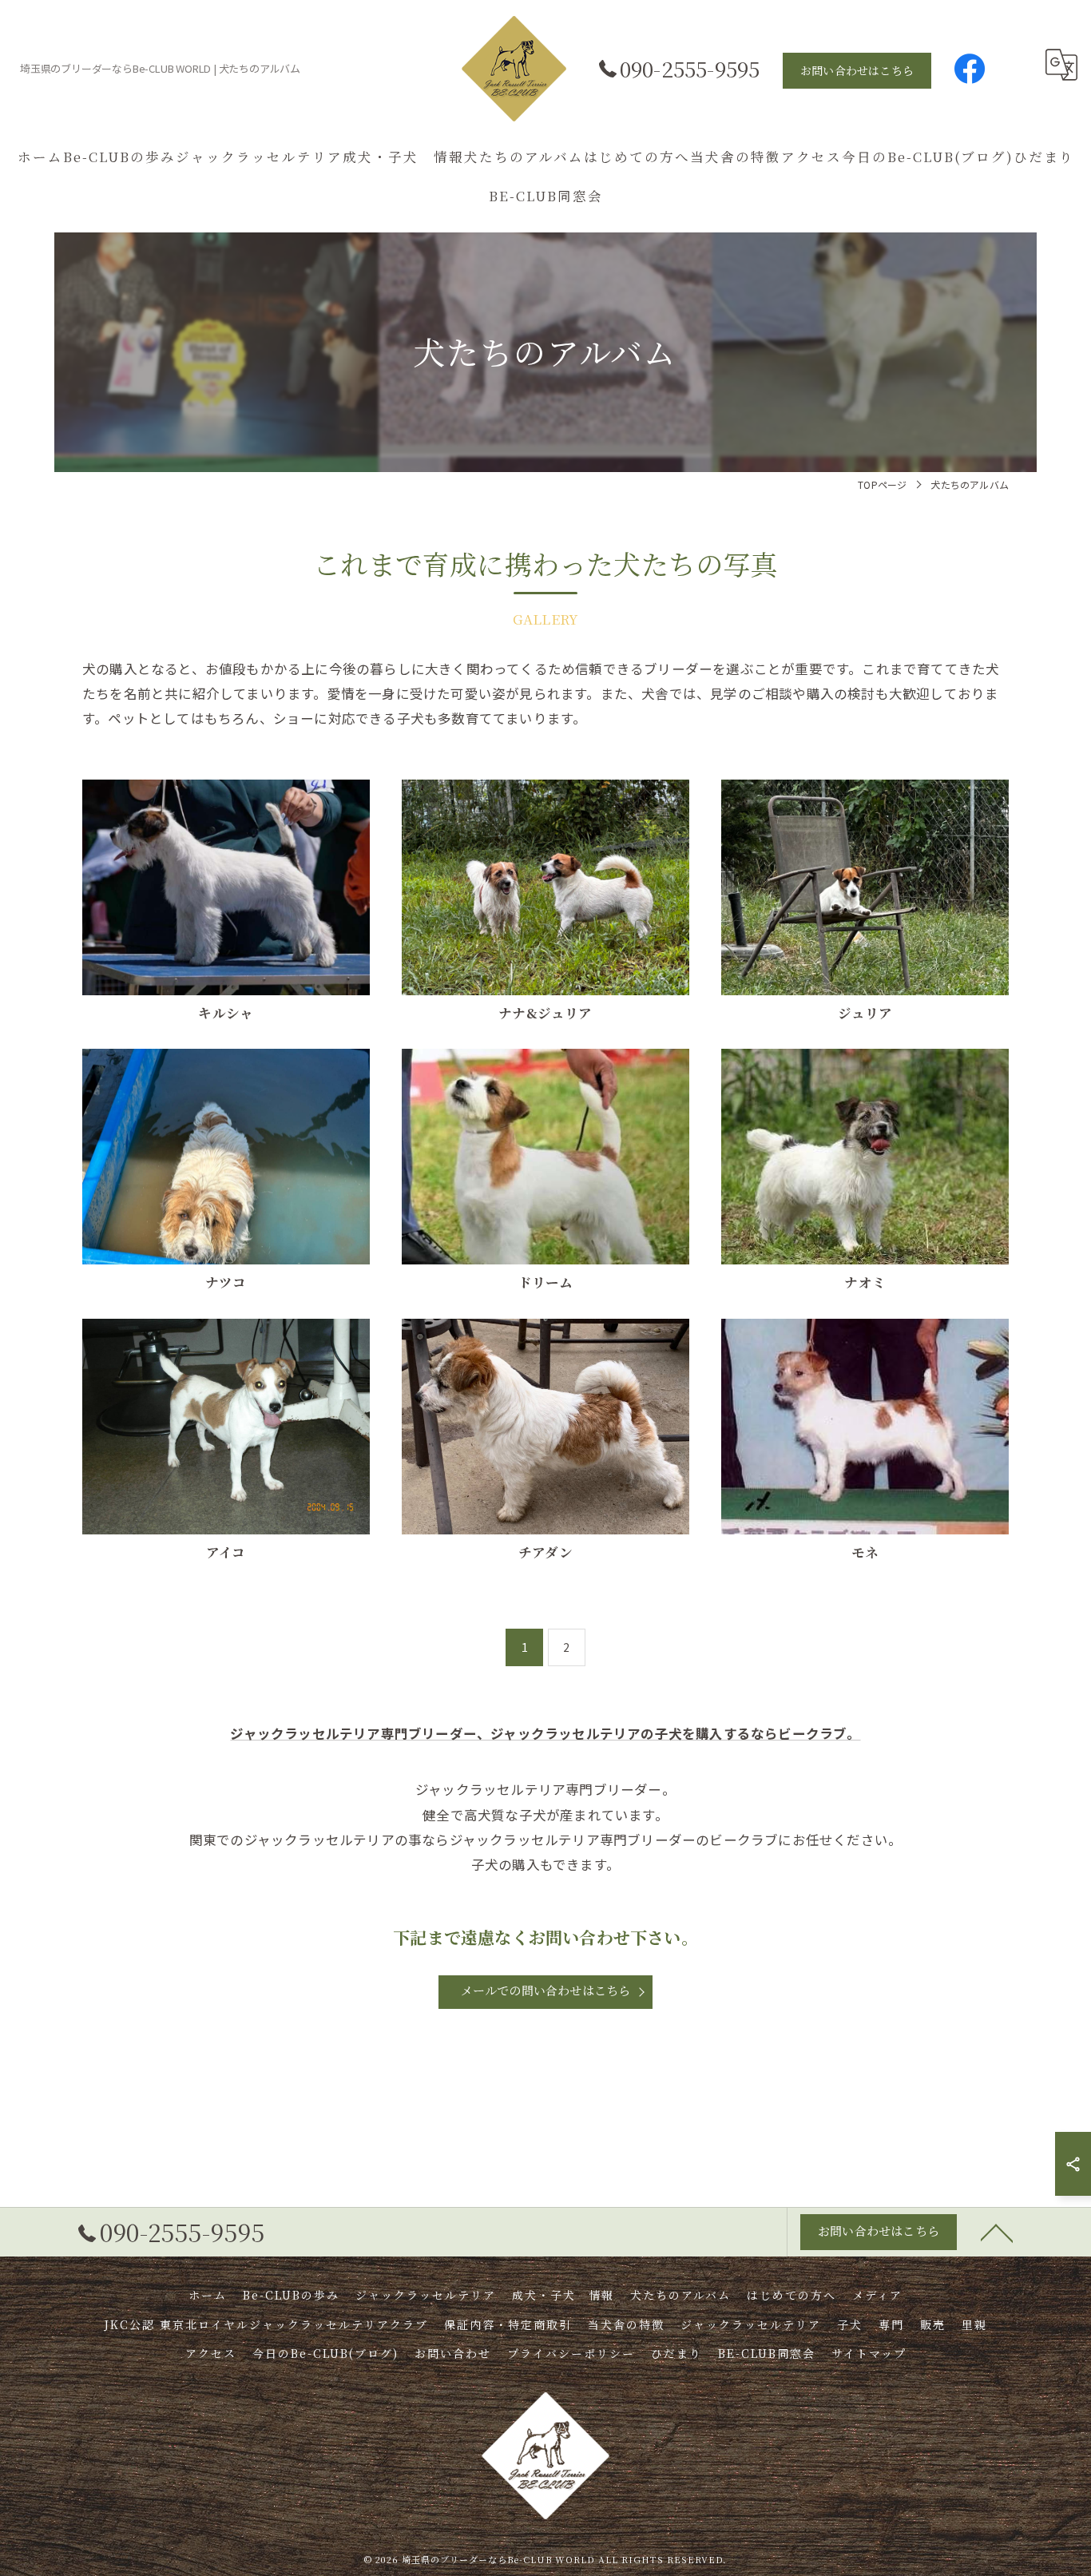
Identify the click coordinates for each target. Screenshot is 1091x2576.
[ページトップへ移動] (997, 2232)
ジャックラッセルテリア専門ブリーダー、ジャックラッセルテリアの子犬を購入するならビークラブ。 (545, 1733)
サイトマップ (869, 2353)
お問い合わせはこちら (857, 70)
